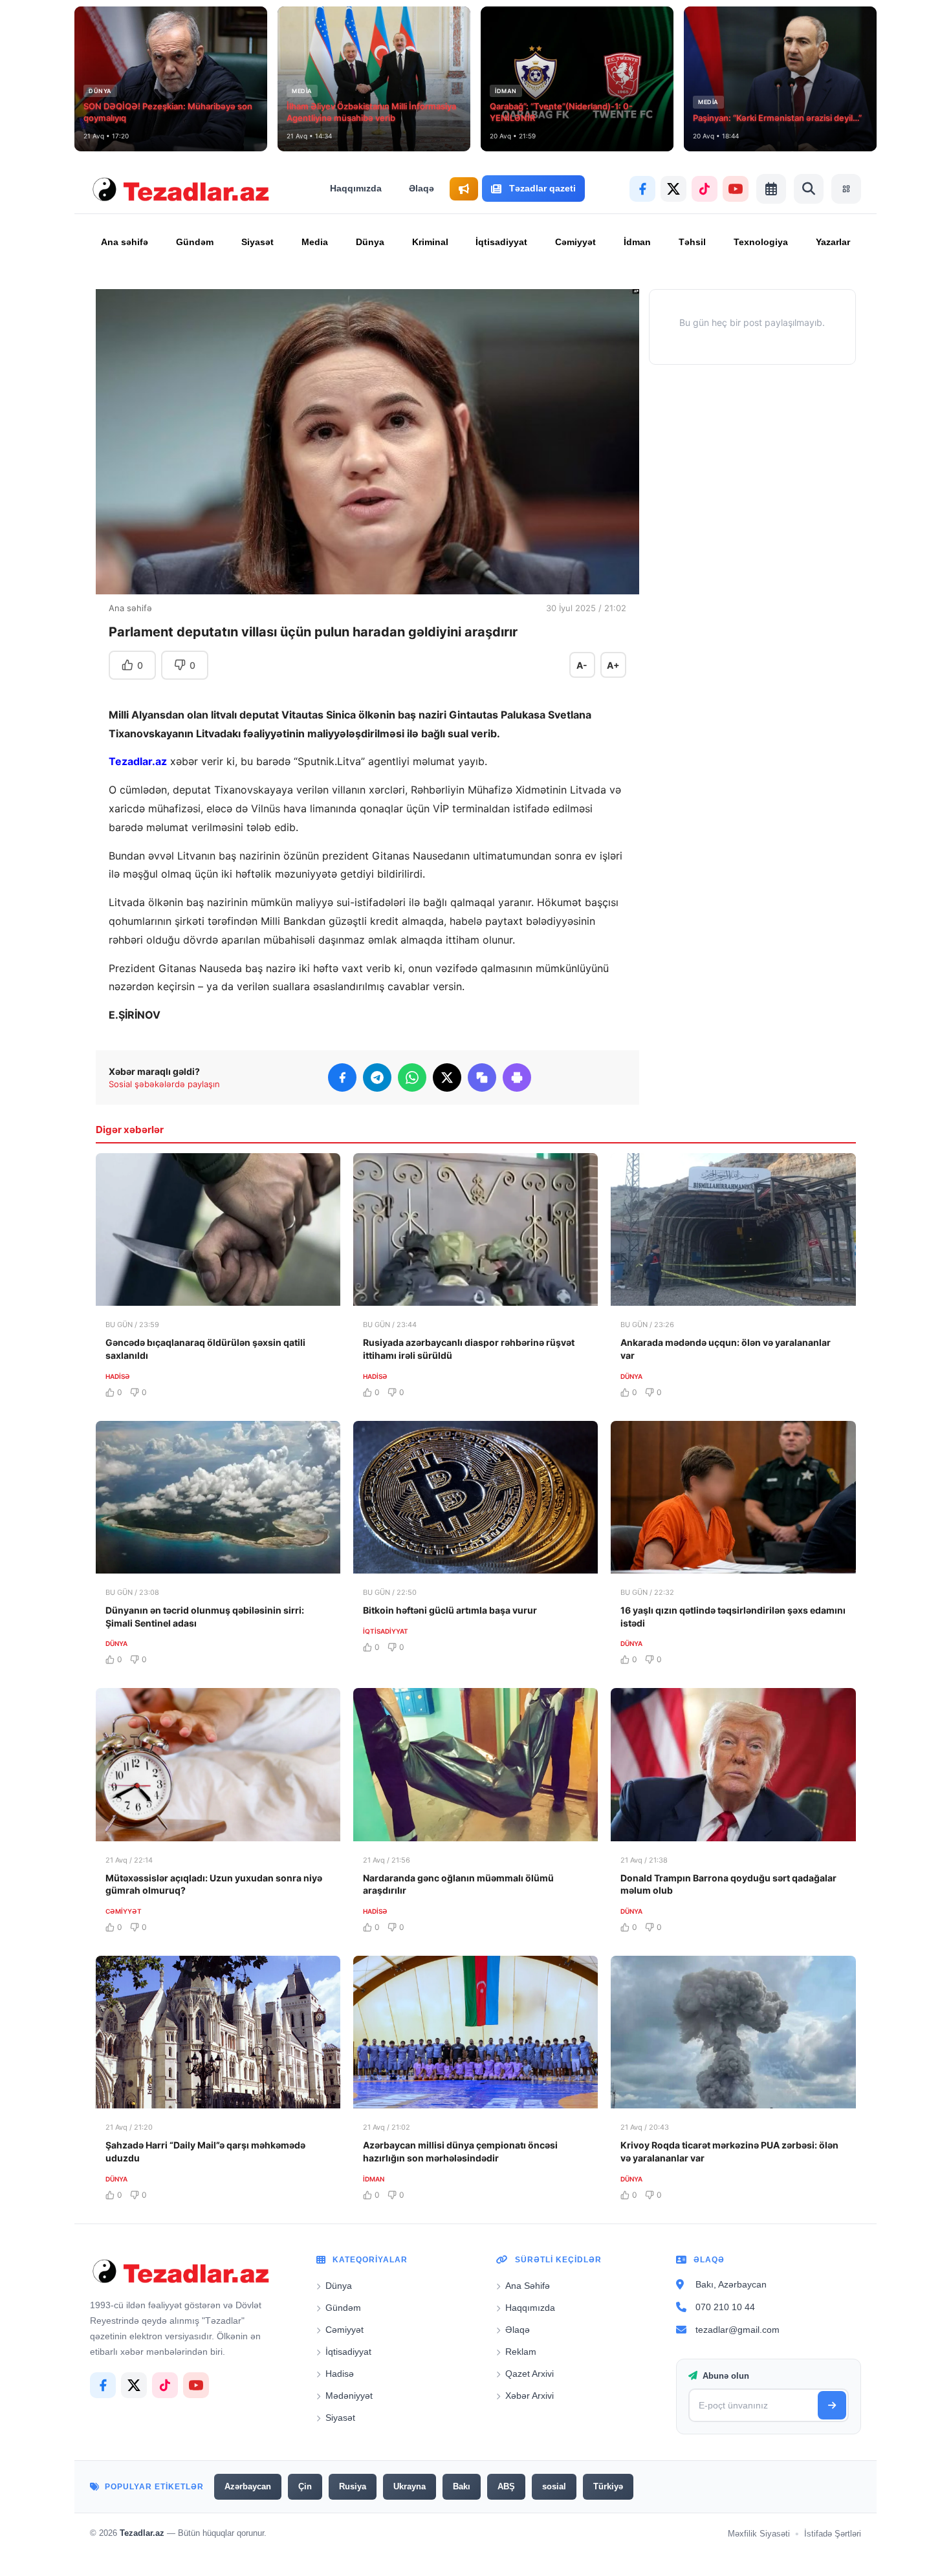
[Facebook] (642, 189)
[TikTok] (705, 189)
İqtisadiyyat (501, 242)
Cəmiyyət (575, 242)
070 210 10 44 (725, 2306)
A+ (613, 665)
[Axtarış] (809, 189)
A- (582, 665)
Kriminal (430, 242)
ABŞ (506, 2486)
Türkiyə (608, 2486)
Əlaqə (421, 188)
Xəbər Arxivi (530, 2395)
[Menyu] (846, 189)
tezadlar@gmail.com (738, 2329)
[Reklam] (464, 189)
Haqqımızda (356, 188)
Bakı (462, 2486)
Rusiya (353, 2486)
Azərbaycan (248, 2486)
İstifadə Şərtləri (833, 2533)
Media (315, 242)
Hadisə (340, 2373)
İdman (637, 242)
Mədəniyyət (349, 2395)
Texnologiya (761, 242)
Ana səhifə (125, 242)
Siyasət (257, 242)
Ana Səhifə (528, 2285)
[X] (673, 189)
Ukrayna (410, 2486)
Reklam (521, 2351)
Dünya (370, 242)
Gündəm (195, 242)
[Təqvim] (771, 189)
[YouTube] (736, 189)
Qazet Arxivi (530, 2373)
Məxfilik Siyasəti (759, 2533)
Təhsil (692, 242)
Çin (305, 2486)
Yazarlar (833, 242)
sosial (554, 2486)
